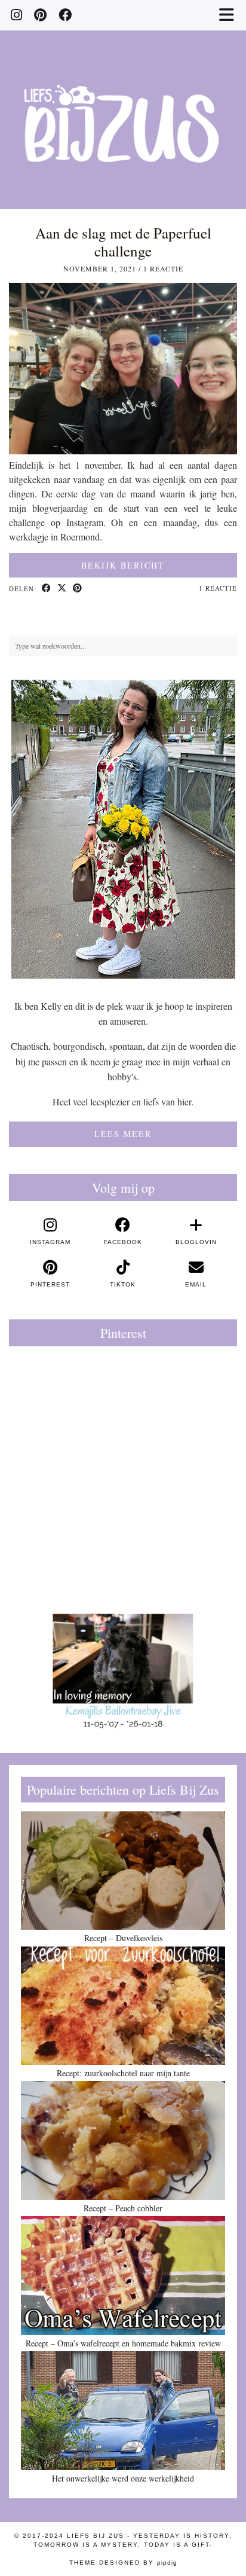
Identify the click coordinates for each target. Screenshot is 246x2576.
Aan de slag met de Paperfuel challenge (123, 242)
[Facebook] (65, 15)
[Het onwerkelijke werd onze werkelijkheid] (123, 2410)
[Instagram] (16, 15)
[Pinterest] (40, 15)
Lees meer (123, 1134)
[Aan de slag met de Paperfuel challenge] (123, 450)
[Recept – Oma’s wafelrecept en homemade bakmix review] (123, 2275)
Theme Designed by (123, 2563)
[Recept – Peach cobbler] (123, 2140)
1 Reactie (163, 268)
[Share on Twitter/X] (62, 589)
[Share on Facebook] (47, 589)
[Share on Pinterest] (78, 589)
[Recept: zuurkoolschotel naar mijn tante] (123, 2006)
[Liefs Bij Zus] (123, 105)
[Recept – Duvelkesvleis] (123, 1871)
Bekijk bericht (123, 565)
